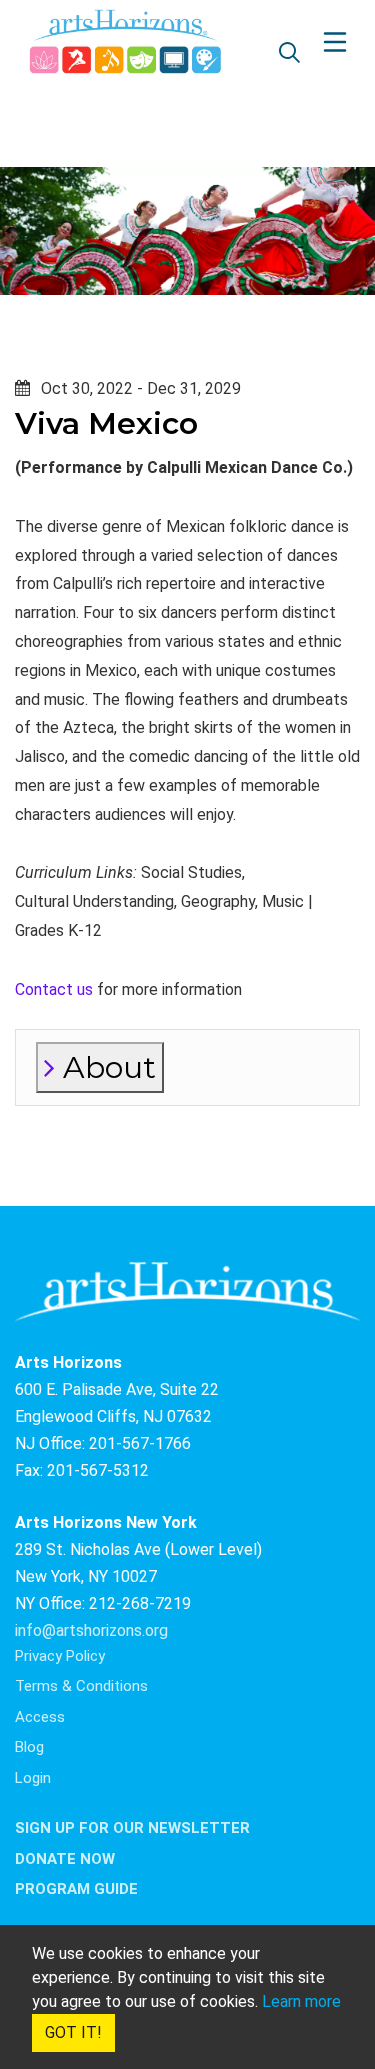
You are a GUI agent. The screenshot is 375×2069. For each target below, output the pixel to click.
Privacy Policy (60, 1656)
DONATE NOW (65, 1859)
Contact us (54, 989)
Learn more (301, 2001)
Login (33, 1778)
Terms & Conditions (81, 1686)
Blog (29, 1747)
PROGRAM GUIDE (76, 1889)
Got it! (73, 2032)
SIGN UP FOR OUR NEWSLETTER (132, 1828)
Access (40, 1717)
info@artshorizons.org (91, 1630)
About (105, 1067)
